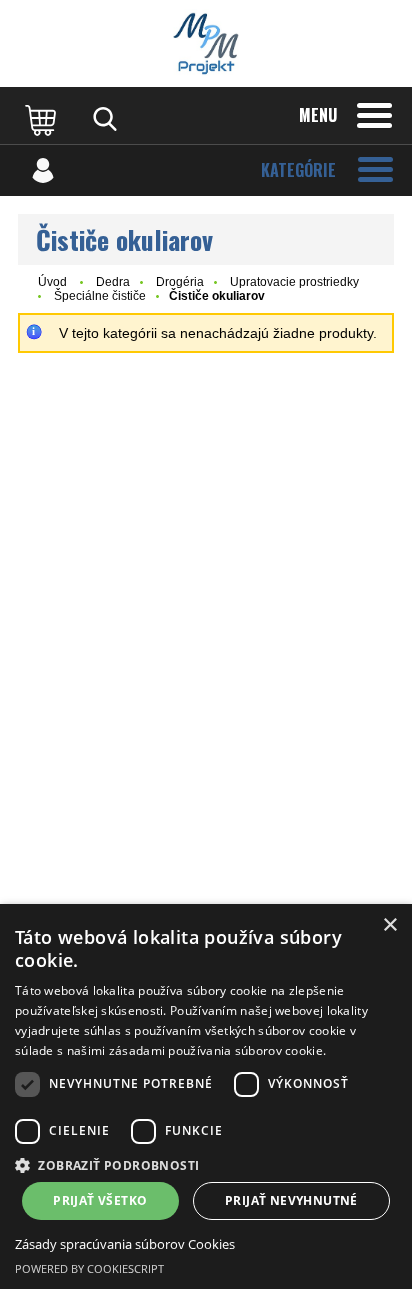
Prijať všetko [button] (100, 1200)
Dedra (113, 282)
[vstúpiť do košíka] (43, 119)
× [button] (389, 925)
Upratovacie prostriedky (294, 282)
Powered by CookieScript (89, 1268)
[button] (206, 1164)
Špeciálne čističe (100, 296)
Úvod (52, 282)
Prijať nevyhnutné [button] (291, 1200)
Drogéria (180, 282)
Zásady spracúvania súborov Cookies (125, 1244)
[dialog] (206, 1096)
